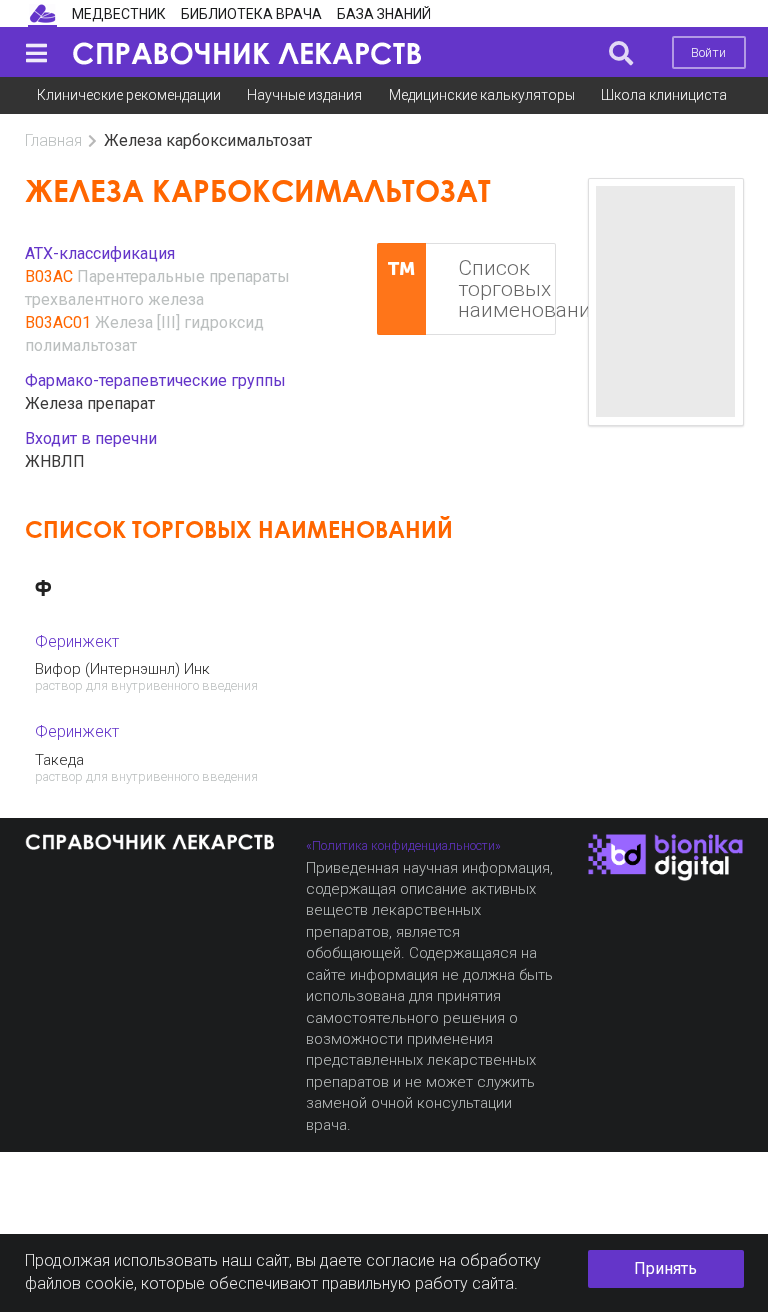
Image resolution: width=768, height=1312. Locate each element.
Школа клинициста (664, 95)
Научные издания (304, 95)
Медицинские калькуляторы (482, 95)
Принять (665, 1268)
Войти (708, 52)
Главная (53, 140)
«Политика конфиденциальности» (403, 845)
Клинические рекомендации (129, 95)
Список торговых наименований (507, 289)
